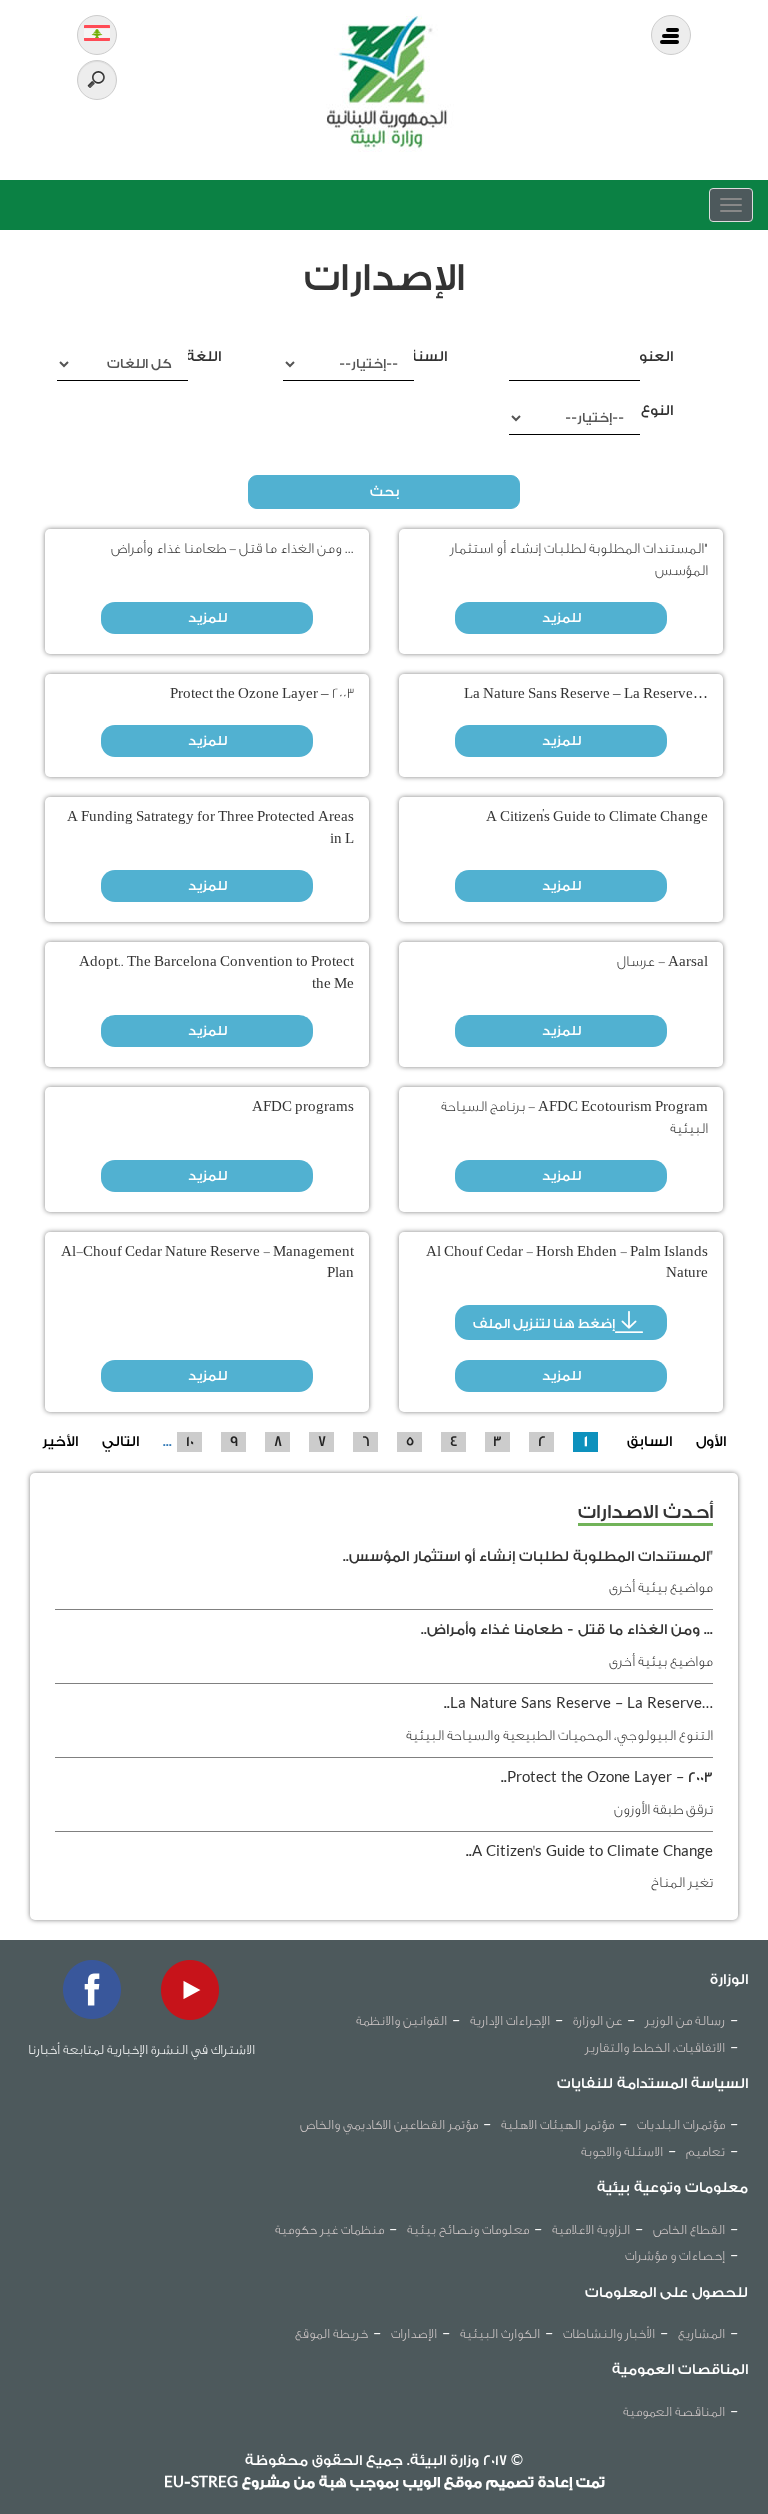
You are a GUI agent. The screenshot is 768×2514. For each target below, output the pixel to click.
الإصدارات (414, 2333)
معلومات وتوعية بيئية (672, 2188)
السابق (649, 1442)
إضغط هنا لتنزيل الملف (544, 1323)
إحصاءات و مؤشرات (675, 2255)
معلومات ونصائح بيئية (468, 2229)
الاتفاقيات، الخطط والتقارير (655, 2047)
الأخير (60, 1442)
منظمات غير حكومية (329, 2229)
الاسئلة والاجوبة (622, 2151)
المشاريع (701, 2333)
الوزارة (729, 1980)
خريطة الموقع (331, 2333)
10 (190, 1442)
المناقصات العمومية (680, 2370)
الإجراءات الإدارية (510, 2020)
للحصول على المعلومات (666, 2293)
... (167, 1442)
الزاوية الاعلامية (591, 2229)
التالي (120, 1442)
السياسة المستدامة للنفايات (652, 2084)
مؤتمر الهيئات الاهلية (557, 2124)
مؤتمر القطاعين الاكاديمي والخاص (389, 2124)
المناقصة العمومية (674, 2411)
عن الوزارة (597, 2020)
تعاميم (705, 2151)
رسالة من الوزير (685, 2020)
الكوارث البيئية (500, 2333)
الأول (711, 1442)
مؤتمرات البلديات (681, 2124)
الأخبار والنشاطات (609, 2333)
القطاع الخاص (689, 2229)
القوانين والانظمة (401, 2020)
